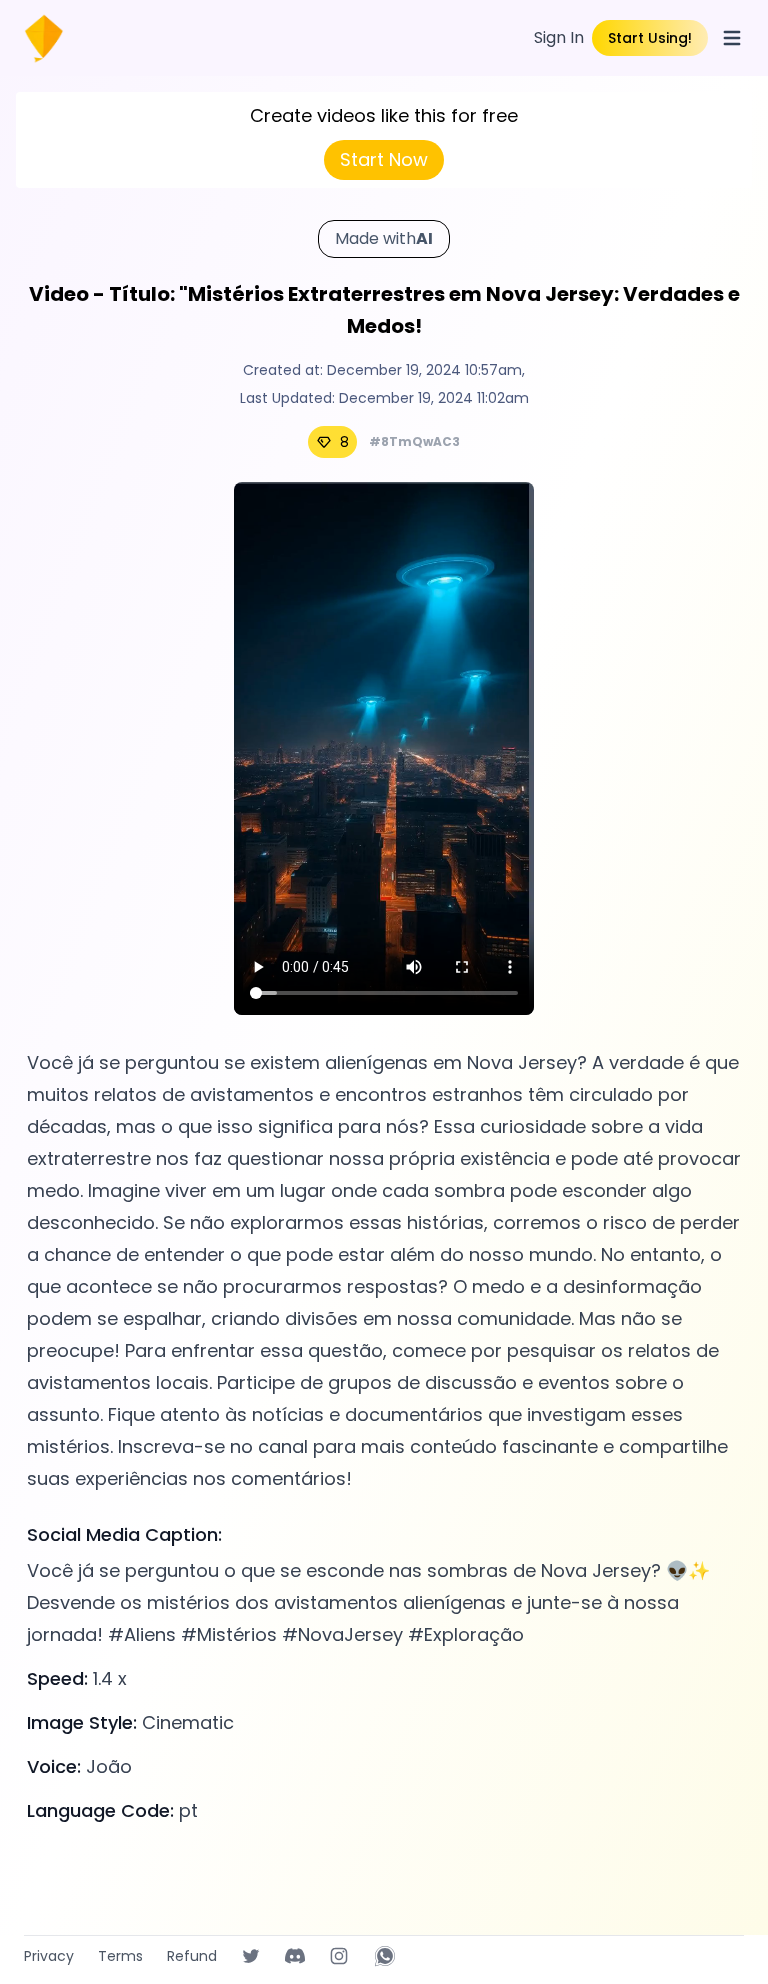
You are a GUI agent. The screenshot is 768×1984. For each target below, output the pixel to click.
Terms (120, 1956)
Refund (192, 1956)
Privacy (49, 1956)
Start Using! (650, 38)
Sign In (559, 37)
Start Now (384, 159)
